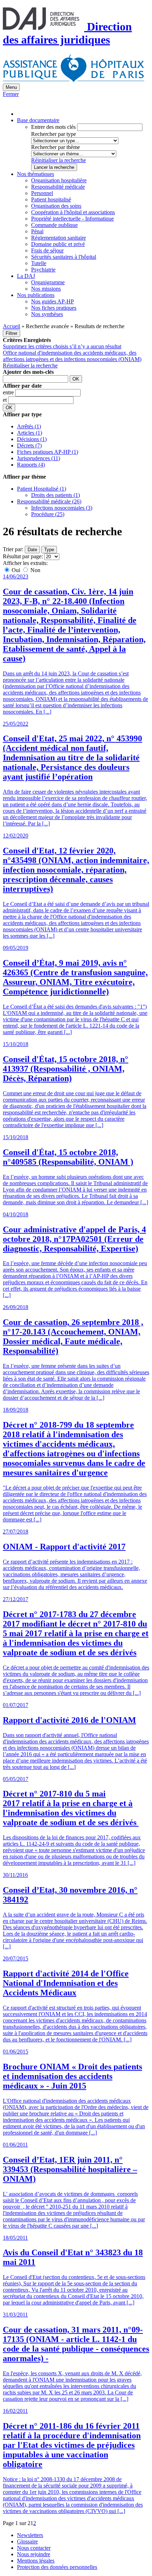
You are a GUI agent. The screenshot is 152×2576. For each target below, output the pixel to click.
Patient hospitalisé (51, 199)
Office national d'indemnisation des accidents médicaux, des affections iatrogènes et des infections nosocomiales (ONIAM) (72, 356)
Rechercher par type (54, 134)
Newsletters (30, 2535)
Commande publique (54, 225)
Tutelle (39, 263)
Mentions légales (36, 2561)
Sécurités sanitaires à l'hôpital (64, 257)
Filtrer (11, 333)
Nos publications (36, 295)
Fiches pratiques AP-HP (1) (48, 452)
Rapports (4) (31, 465)
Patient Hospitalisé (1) (42, 489)
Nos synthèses (47, 314)
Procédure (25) (48, 514)
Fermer (11, 94)
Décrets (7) (29, 445)
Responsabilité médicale (58, 187)
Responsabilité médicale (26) (49, 501)
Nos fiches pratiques (54, 308)
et (5, 400)
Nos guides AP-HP (52, 301)
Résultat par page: (23, 556)
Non (35, 570)
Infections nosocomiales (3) (62, 508)
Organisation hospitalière (59, 180)
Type (49, 550)
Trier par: (13, 549)
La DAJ (26, 276)
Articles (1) (30, 433)
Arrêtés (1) (29, 426)
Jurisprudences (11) (39, 458)
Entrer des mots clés (53, 127)
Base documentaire (38, 120)
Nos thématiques (36, 174)
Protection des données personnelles (57, 2567)
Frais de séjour (47, 250)
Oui (16, 570)
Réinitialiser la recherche (59, 160)
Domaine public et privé (58, 244)
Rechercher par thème (55, 147)
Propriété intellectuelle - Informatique (72, 219)
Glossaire (27, 2541)
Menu (11, 87)
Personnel (42, 193)
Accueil (11, 326)
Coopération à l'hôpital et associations (73, 212)
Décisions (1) (32, 439)
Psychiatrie (43, 270)
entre (9, 392)
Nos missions (46, 289)
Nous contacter (34, 2548)
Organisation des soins (56, 206)
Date (32, 550)
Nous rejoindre (34, 2554)
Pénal (37, 231)
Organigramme (48, 282)
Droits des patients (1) (55, 495)
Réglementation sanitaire (59, 238)
